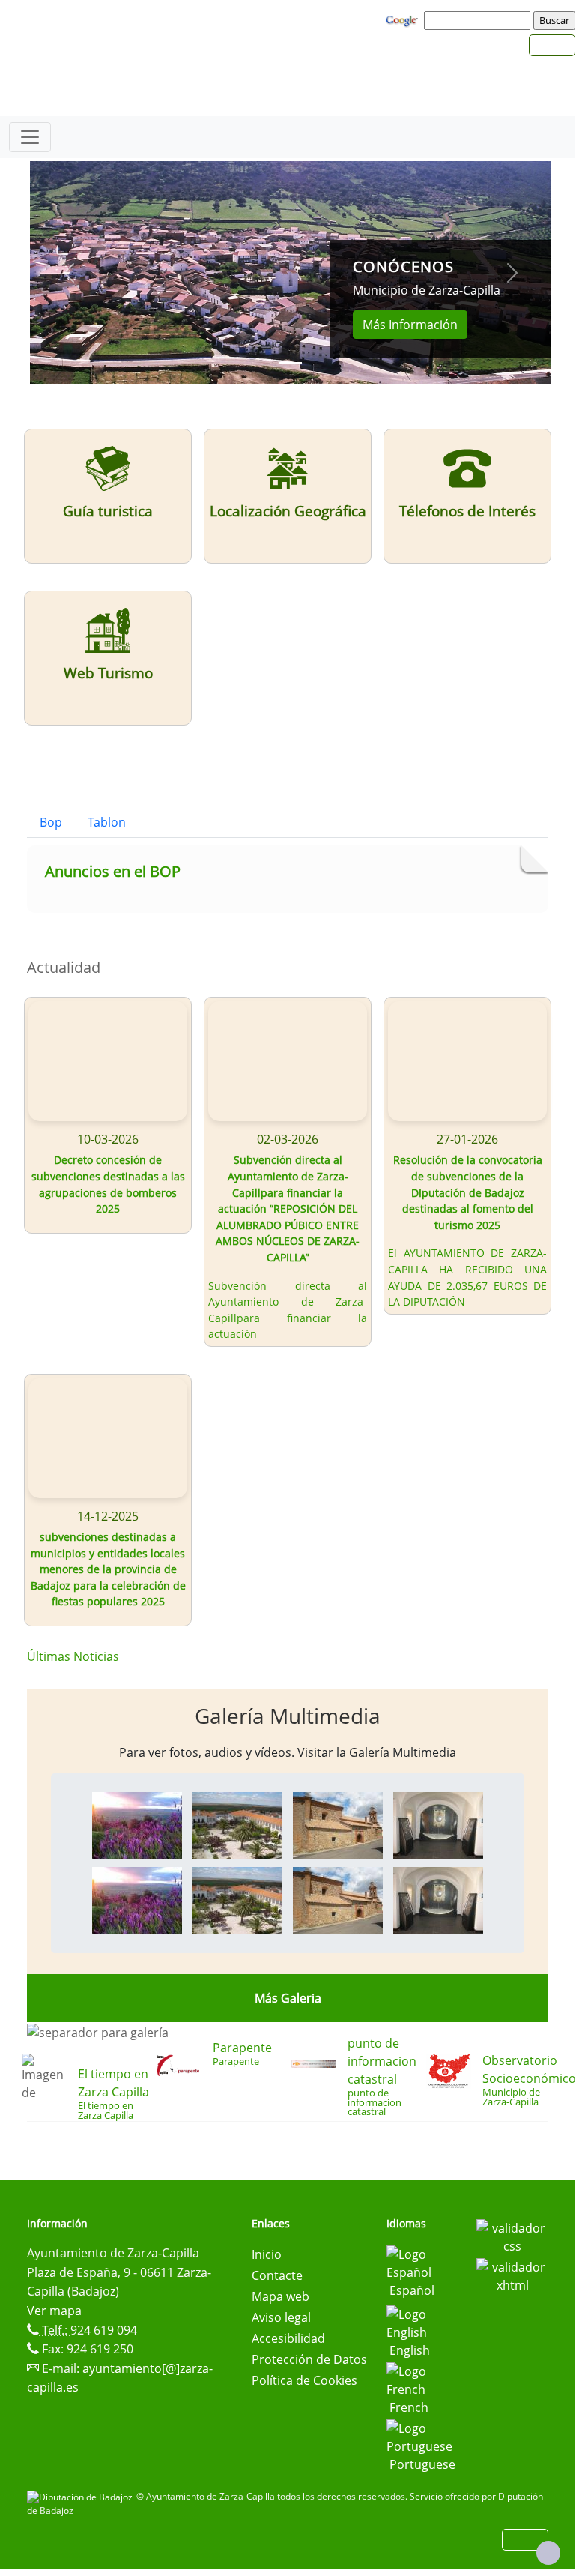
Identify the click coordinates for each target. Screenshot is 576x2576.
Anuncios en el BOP (113, 871)
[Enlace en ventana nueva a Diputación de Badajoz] (82, 2496)
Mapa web (281, 2296)
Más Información (410, 325)
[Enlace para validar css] (512, 2236)
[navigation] (479, 20)
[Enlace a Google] (404, 19)
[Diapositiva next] (512, 272)
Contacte (277, 2275)
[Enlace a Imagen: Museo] (438, 1824)
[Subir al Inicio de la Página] (548, 2553)
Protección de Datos (309, 2359)
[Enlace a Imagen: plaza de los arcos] (237, 1824)
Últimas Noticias (73, 1656)
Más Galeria (288, 1998)
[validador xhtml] (512, 2275)
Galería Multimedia (288, 1716)
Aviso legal (281, 2317)
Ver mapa (54, 2311)
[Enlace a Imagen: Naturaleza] (137, 1824)
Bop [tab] (51, 822)
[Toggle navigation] (30, 137)
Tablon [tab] (107, 822)
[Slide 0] (291, 363)
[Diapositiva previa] (69, 272)
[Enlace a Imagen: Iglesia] (338, 1824)
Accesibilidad (288, 2338)
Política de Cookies (304, 2380)
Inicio (267, 2254)
